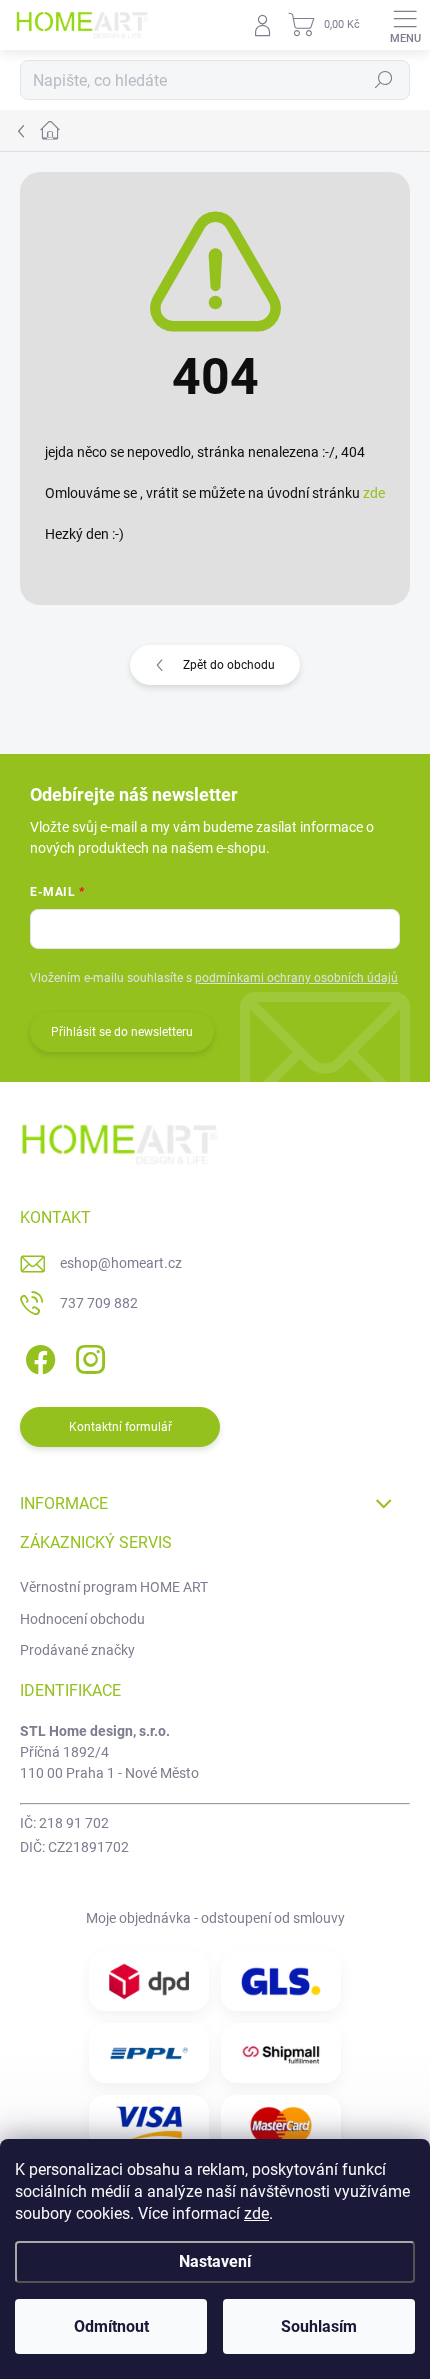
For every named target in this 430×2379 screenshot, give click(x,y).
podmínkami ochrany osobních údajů (296, 978)
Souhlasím (319, 2326)
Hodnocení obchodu (82, 1619)
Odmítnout (111, 2326)
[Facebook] (37, 1355)
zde (256, 2213)
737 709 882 (99, 1303)
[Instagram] (87, 1355)
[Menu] (405, 25)
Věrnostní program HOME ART (114, 1587)
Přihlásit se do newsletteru (122, 1032)
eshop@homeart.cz (121, 1263)
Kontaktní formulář (120, 1427)
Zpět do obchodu (229, 665)
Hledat (384, 80)
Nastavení (215, 2261)
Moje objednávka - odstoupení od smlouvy (215, 1918)
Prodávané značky (77, 1650)
